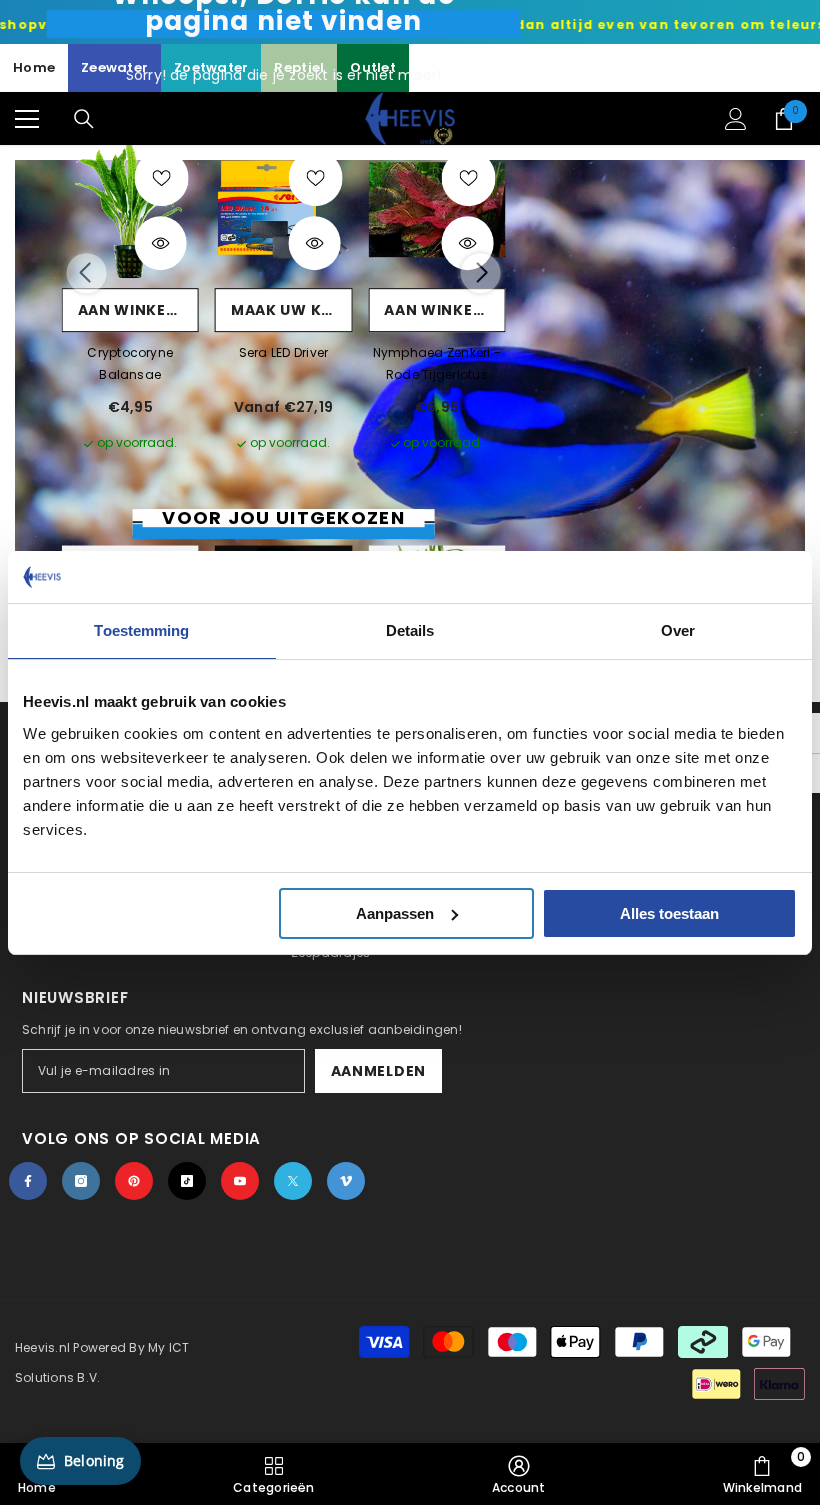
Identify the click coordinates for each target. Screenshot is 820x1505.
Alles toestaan (669, 913)
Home (34, 67)
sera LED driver (284, 352)
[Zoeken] (84, 119)
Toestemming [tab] (141, 630)
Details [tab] (410, 630)
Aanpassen (395, 913)
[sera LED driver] (283, 209)
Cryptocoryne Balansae (130, 363)
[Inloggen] (736, 119)
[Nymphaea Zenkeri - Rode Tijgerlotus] (436, 209)
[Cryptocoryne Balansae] (130, 209)
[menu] (27, 119)
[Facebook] (28, 1181)
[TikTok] (187, 1181)
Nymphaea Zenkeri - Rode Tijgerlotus (437, 363)
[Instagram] (81, 1181)
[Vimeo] (346, 1181)
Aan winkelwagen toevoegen (138, 310)
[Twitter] (293, 1181)
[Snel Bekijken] (161, 244)
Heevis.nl (44, 1347)
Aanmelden (378, 1071)
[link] (519, 1474)
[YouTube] (240, 1181)
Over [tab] (678, 630)
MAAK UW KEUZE (291, 310)
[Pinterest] (134, 1181)
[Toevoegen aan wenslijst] (162, 179)
